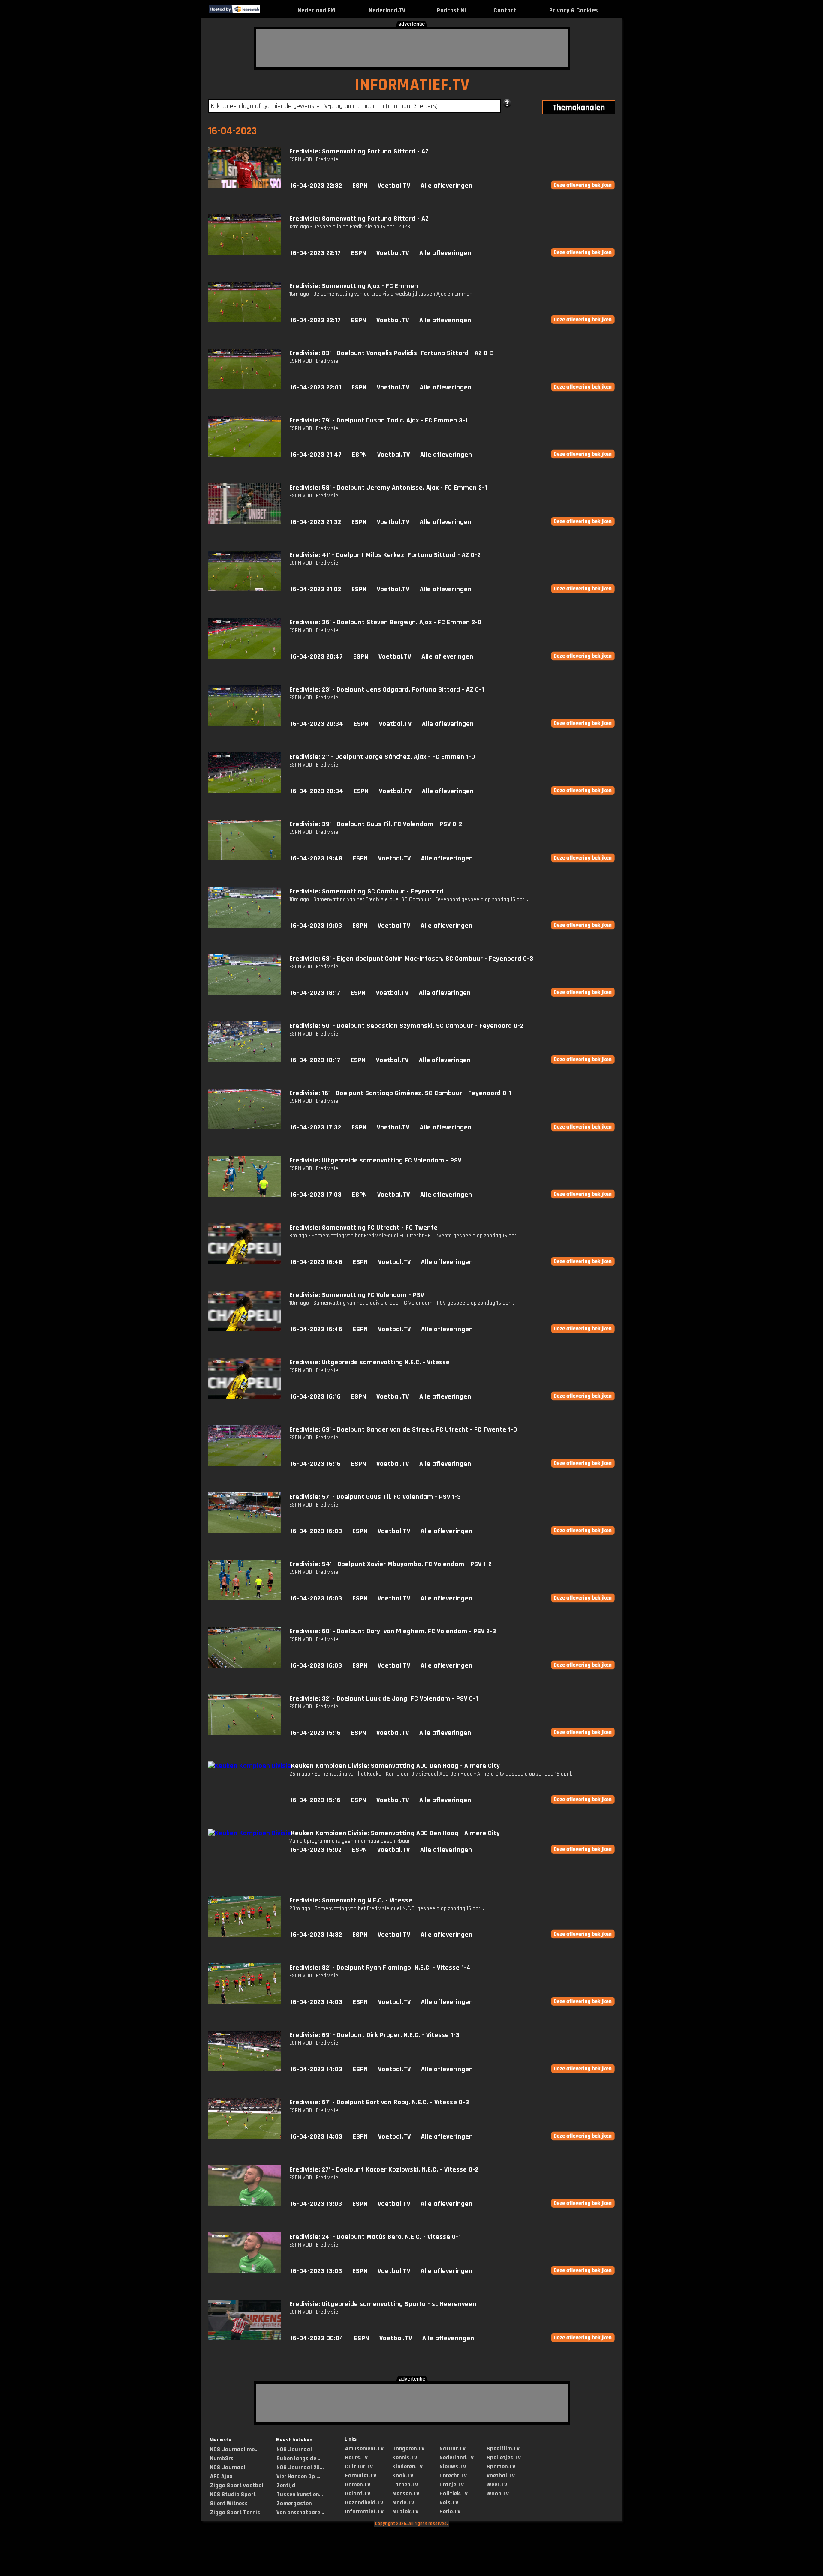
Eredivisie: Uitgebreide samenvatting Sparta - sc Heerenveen (383, 2304)
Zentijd (286, 2486)
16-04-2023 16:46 (316, 1262)
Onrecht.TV (453, 2476)
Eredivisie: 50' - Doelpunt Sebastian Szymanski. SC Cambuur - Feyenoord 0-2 (406, 1026)
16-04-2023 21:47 (316, 455)
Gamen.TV (358, 2485)
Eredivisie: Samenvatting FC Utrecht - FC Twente (363, 1228)
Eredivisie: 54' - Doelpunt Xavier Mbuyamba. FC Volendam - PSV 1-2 (390, 1564)
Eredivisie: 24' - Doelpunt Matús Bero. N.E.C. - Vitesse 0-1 (375, 2237)
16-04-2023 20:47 (317, 657)
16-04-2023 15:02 (316, 1850)
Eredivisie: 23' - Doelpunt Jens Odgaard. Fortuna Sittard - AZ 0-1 (387, 690)
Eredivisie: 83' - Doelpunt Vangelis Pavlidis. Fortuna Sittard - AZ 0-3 (392, 353)
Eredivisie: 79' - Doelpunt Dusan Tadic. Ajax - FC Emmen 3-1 (378, 421)
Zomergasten (294, 2504)
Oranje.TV (452, 2485)
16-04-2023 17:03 (316, 1195)
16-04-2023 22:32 (316, 186)
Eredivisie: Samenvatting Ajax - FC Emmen (354, 286)
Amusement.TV (364, 2449)
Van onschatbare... (300, 2513)
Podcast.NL (452, 10)
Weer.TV (497, 2485)
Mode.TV (403, 2503)
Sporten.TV (501, 2467)
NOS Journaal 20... (300, 2468)
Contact (505, 10)
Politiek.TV (454, 2494)
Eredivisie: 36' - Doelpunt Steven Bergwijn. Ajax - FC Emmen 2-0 (385, 622)
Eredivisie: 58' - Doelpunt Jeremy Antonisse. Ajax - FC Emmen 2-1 (388, 488)
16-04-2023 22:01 (316, 388)
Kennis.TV (405, 2458)
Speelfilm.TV (503, 2449)
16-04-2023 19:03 (316, 926)
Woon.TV (498, 2494)
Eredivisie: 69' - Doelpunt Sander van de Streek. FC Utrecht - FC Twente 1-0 (403, 1430)
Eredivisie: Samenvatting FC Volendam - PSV (357, 1295)
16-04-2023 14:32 (316, 1935)
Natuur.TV (452, 2449)
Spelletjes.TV (504, 2458)
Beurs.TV (356, 2458)
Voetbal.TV (394, 186)
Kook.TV (403, 2476)
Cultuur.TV (359, 2467)
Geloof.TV (358, 2494)
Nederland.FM (316, 10)
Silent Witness (229, 2504)
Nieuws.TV (453, 2467)
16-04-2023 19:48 (316, 858)
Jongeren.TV (408, 2449)
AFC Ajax (221, 2477)
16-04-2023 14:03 (316, 2002)
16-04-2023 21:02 (316, 589)
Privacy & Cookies (573, 10)
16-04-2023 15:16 (315, 1733)
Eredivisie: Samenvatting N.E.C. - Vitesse (351, 1901)
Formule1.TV (361, 2476)
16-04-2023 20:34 (317, 724)
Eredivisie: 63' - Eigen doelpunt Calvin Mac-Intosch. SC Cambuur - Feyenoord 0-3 (411, 959)
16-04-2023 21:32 (316, 522)
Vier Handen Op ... (298, 2477)
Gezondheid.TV (364, 2503)
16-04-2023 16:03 (316, 1531)
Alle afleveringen (446, 186)
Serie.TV (450, 2512)
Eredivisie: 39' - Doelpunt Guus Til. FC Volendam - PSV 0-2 (376, 824)
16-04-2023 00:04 (317, 2338)
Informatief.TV (364, 2512)
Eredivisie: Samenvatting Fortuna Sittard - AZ (359, 151)
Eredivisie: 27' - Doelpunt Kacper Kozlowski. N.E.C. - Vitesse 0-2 (384, 2170)
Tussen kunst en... (300, 2495)
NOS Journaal (228, 2468)
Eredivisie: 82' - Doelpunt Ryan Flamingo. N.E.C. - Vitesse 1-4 (380, 1968)
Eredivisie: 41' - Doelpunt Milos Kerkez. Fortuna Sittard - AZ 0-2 (385, 555)
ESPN (360, 186)
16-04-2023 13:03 (316, 2204)
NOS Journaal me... (234, 2450)
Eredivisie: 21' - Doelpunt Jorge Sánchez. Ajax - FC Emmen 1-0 (382, 757)
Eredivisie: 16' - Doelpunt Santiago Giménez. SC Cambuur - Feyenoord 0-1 (400, 1093)
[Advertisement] (412, 48)
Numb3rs (222, 2459)
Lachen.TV (405, 2485)
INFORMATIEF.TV (412, 85)
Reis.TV (449, 2503)
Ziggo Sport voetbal (237, 2486)
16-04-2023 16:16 (315, 1397)
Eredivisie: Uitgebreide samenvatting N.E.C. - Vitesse (369, 1362)
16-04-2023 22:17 (315, 253)
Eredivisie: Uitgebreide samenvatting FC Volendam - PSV (375, 1161)
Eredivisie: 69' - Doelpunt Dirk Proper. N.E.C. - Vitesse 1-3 (374, 2035)
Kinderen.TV (407, 2467)
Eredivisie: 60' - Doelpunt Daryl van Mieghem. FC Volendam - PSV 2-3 (393, 1631)
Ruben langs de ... (299, 2459)
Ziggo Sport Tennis (235, 2513)
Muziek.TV (405, 2512)
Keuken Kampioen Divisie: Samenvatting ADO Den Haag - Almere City (395, 1766)
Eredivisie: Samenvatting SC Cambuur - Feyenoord (366, 891)
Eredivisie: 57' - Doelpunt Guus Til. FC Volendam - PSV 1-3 (375, 1497)
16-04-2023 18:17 (315, 993)
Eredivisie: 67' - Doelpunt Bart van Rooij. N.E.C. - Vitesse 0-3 (379, 2102)
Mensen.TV (406, 2494)
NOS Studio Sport (233, 2495)
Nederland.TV (387, 10)
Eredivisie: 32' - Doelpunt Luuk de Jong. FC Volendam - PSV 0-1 (384, 1699)
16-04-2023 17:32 (316, 1128)
